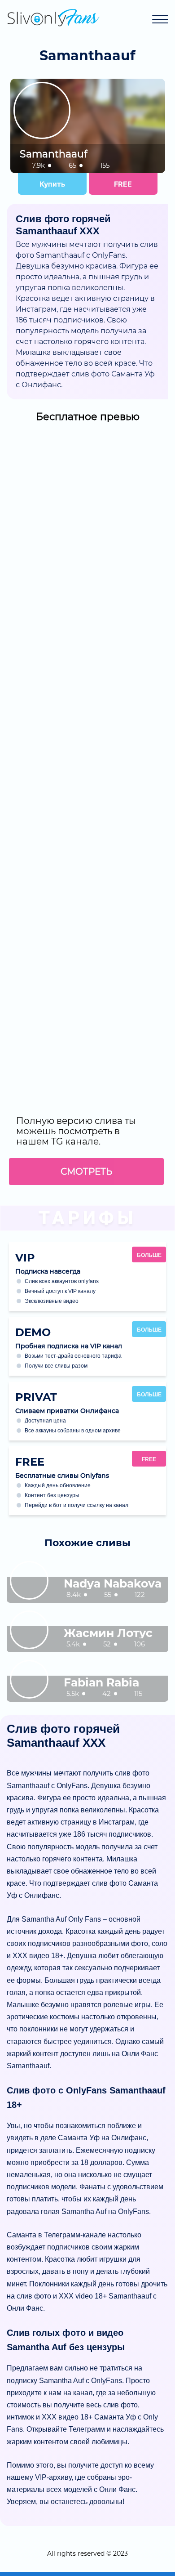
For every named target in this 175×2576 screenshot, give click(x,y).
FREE (123, 184)
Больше (149, 1255)
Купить (52, 184)
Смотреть (86, 1172)
